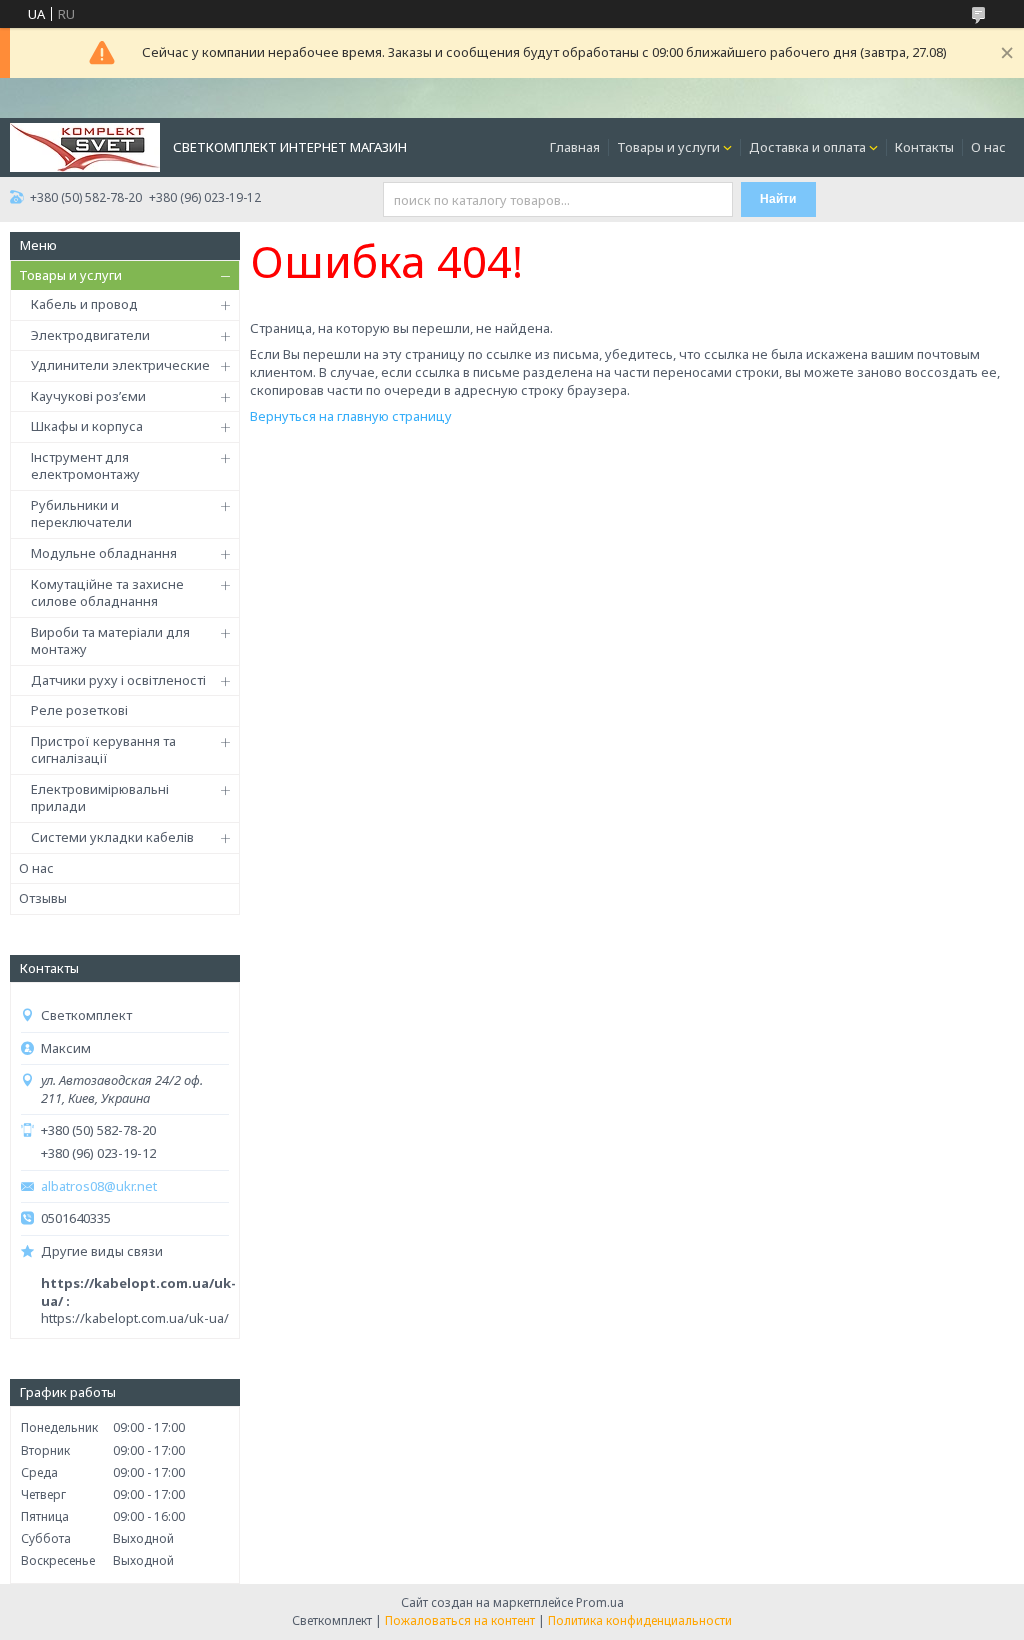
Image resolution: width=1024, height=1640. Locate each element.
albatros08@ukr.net (99, 1186)
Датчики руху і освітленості (118, 680)
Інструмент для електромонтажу (85, 466)
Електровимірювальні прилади (100, 798)
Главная (575, 147)
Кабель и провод (84, 304)
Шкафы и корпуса (87, 426)
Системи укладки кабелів (112, 837)
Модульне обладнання (104, 553)
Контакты (924, 147)
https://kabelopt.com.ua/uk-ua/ (135, 1318)
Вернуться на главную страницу (351, 416)
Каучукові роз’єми (88, 396)
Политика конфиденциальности (640, 1620)
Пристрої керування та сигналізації (103, 750)
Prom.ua (600, 1602)
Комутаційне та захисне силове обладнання (107, 593)
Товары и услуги (668, 147)
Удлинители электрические (120, 365)
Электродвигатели (90, 335)
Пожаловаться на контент (460, 1620)
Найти (778, 199)
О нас (988, 147)
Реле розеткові (79, 710)
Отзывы (43, 898)
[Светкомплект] (85, 146)
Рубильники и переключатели (81, 514)
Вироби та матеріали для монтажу (110, 641)
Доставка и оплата (807, 147)
